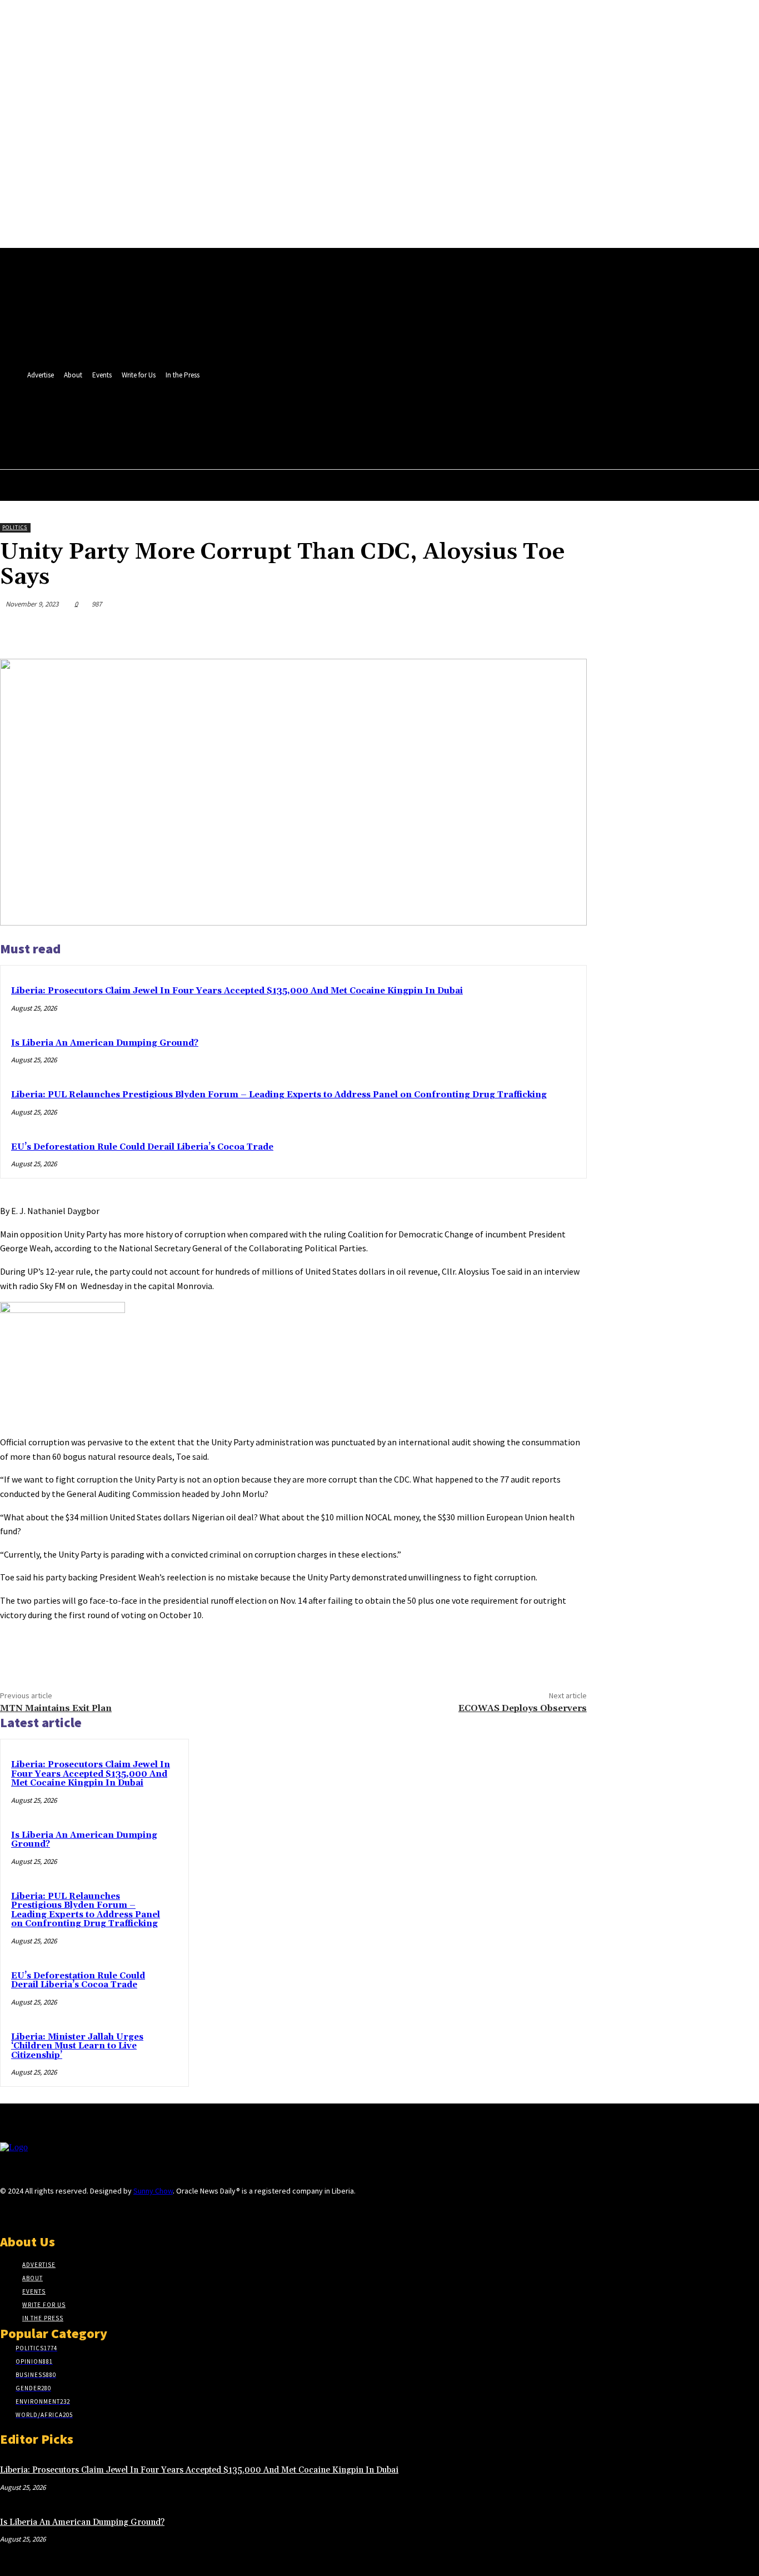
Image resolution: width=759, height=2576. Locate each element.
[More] (568, 630)
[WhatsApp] (527, 630)
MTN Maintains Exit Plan (56, 1708)
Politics (15, 527)
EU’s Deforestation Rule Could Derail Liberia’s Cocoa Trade (142, 1147)
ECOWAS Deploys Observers (523, 1708)
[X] (405, 415)
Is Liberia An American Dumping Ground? (105, 1043)
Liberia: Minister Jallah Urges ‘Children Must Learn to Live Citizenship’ (77, 2046)
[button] (402, 439)
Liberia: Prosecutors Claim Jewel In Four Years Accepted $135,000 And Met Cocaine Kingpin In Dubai (237, 991)
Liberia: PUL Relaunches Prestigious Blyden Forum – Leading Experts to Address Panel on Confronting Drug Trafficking (279, 1095)
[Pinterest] (487, 630)
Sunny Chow (153, 2191)
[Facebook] (385, 415)
